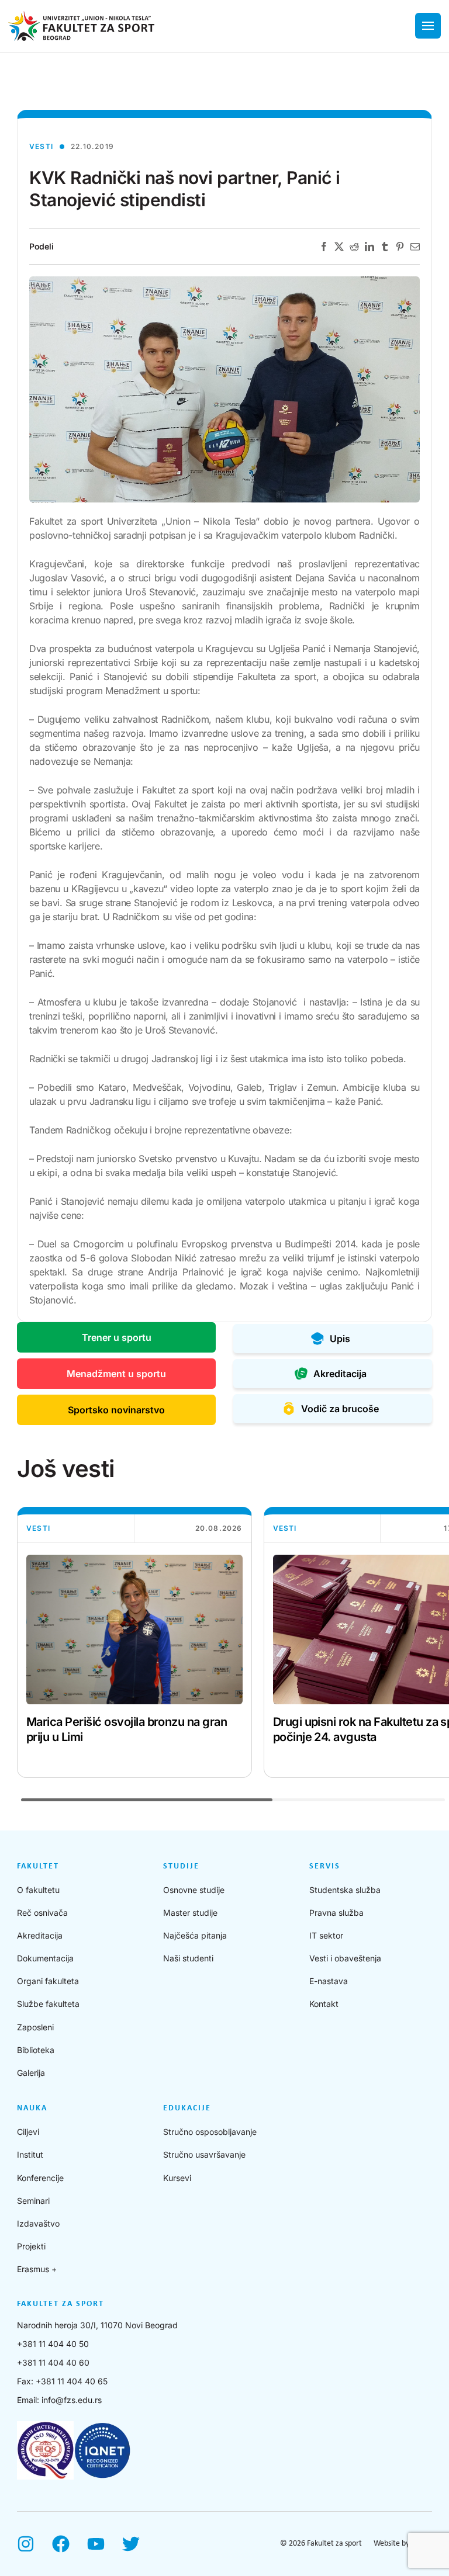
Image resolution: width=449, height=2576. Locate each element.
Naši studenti (188, 1958)
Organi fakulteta (48, 1981)
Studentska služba (345, 1890)
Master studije (190, 1913)
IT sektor (326, 1935)
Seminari (33, 2201)
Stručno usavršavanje (204, 2154)
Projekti (31, 2246)
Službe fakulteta (48, 2004)
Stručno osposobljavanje (210, 2132)
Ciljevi (28, 2132)
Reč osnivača (42, 1913)
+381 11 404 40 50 (53, 2344)
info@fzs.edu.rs (72, 2400)
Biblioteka (36, 2050)
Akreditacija (40, 1935)
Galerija (31, 2073)
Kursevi (177, 2178)
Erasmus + (37, 2269)
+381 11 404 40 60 (53, 2362)
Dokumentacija (45, 1958)
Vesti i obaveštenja (345, 1958)
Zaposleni (35, 2027)
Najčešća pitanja (195, 1935)
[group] (134, 1642)
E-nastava (329, 1981)
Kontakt (324, 2004)
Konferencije (40, 2178)
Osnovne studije (194, 1890)
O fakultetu (38, 1890)
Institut (30, 2154)
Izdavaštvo (38, 2223)
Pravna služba (336, 1913)
